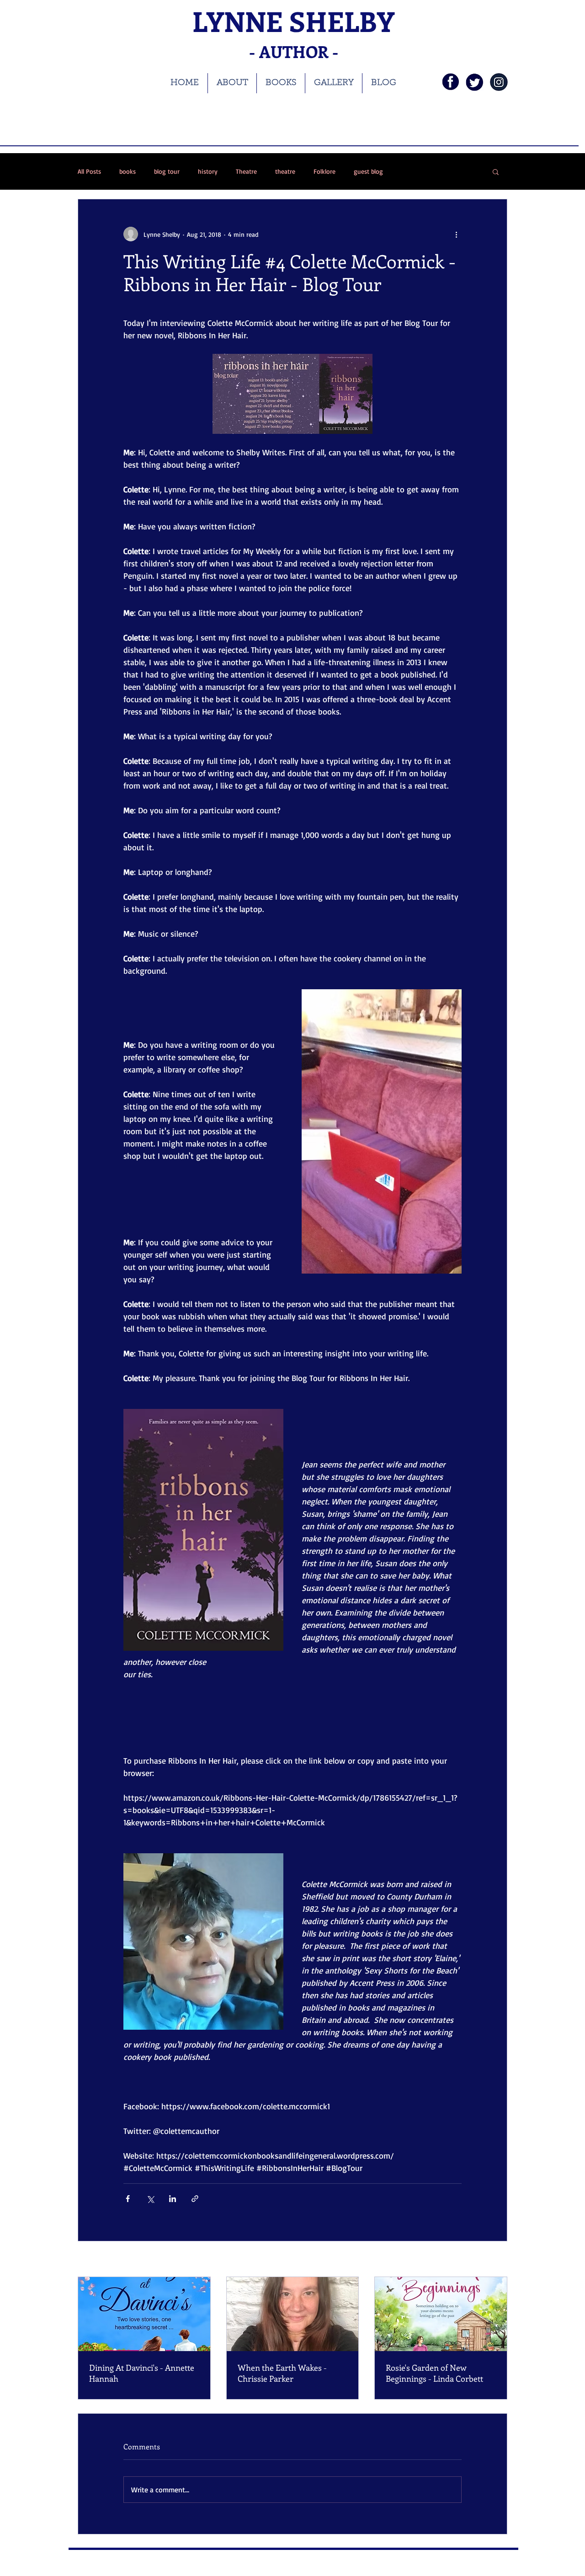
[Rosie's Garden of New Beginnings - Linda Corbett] (441, 2314)
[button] (496, 171)
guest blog (368, 171)
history (208, 171)
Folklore (324, 171)
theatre (285, 171)
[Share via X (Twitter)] (150, 2199)
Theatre (246, 171)
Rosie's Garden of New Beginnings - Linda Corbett (434, 2373)
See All (498, 2260)
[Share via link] (195, 2199)
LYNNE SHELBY (293, 21)
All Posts (89, 171)
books (128, 171)
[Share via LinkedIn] (173, 2199)
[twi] (475, 82)
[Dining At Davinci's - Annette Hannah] (144, 2314)
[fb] (450, 82)
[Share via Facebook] (128, 2199)
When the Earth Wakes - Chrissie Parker (282, 2373)
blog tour (167, 171)
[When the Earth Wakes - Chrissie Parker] (293, 2314)
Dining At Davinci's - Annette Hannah (142, 2373)
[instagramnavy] (499, 82)
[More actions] (456, 234)
